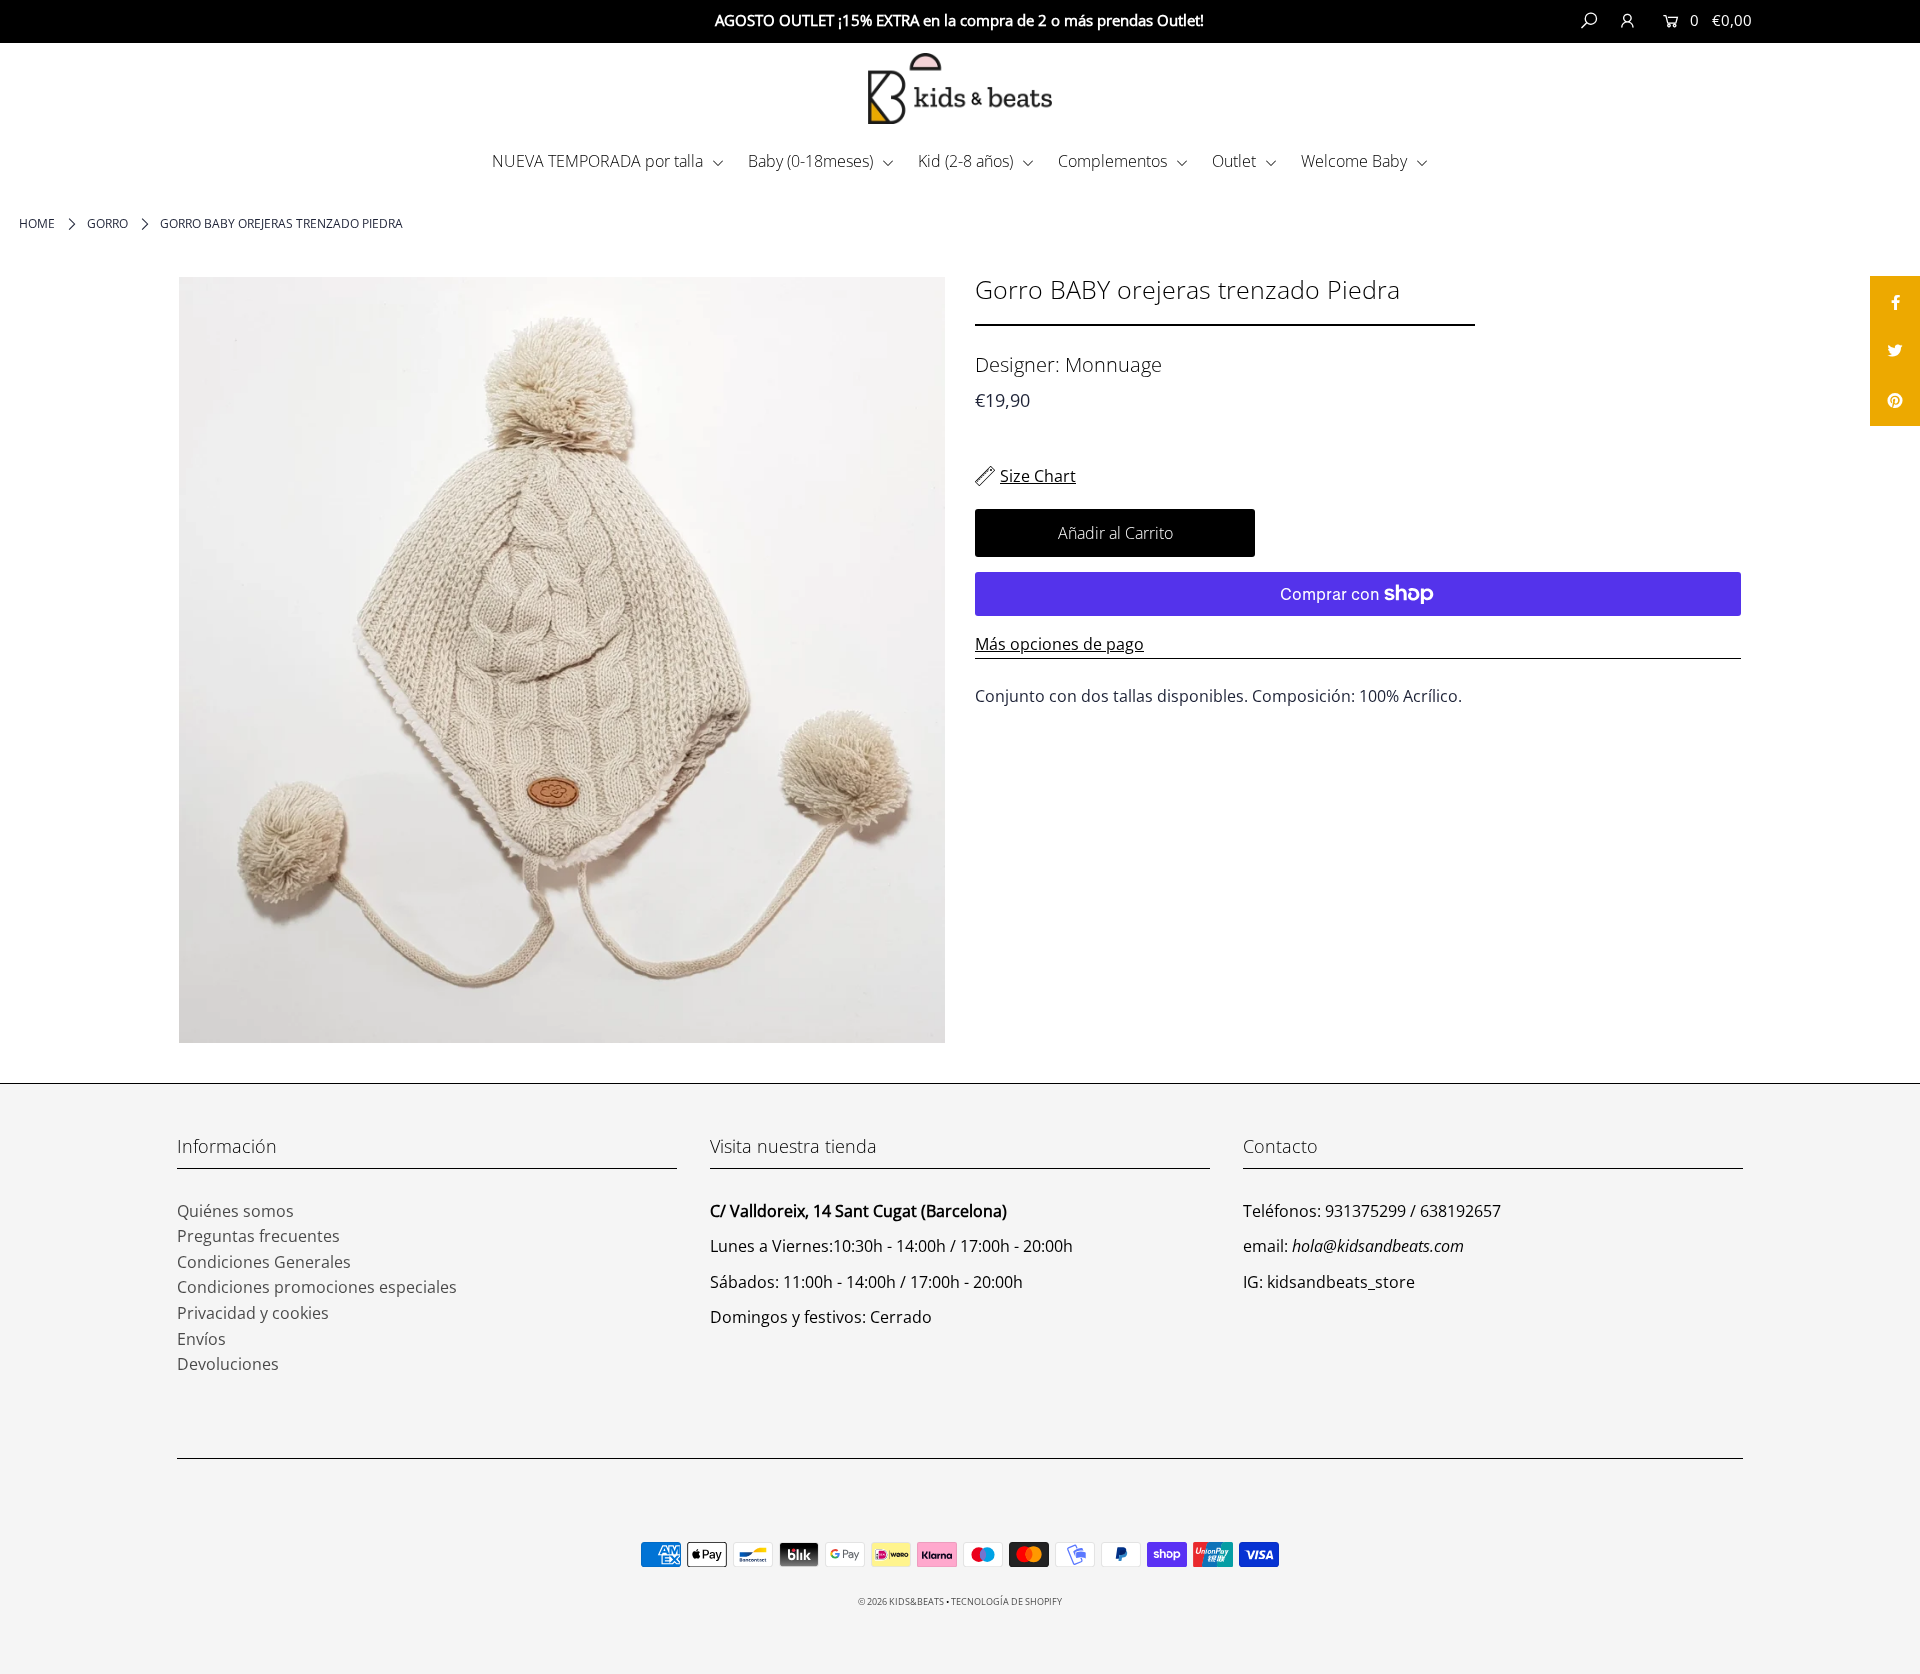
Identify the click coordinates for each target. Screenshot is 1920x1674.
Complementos (1114, 161)
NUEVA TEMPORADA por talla (599, 161)
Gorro (107, 223)
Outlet (1236, 161)
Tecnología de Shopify (1006, 1601)
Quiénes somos (235, 1211)
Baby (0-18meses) (812, 161)
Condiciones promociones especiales (317, 1287)
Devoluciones (228, 1364)
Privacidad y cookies (253, 1313)
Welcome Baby (1356, 161)
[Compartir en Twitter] (1895, 351)
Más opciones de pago (1059, 644)
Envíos (201, 1339)
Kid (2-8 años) (967, 161)
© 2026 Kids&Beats (901, 1601)
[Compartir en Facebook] (1895, 301)
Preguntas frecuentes (258, 1236)
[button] (1829, 21)
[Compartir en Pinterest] (1895, 401)
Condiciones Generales (264, 1262)
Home (37, 223)
